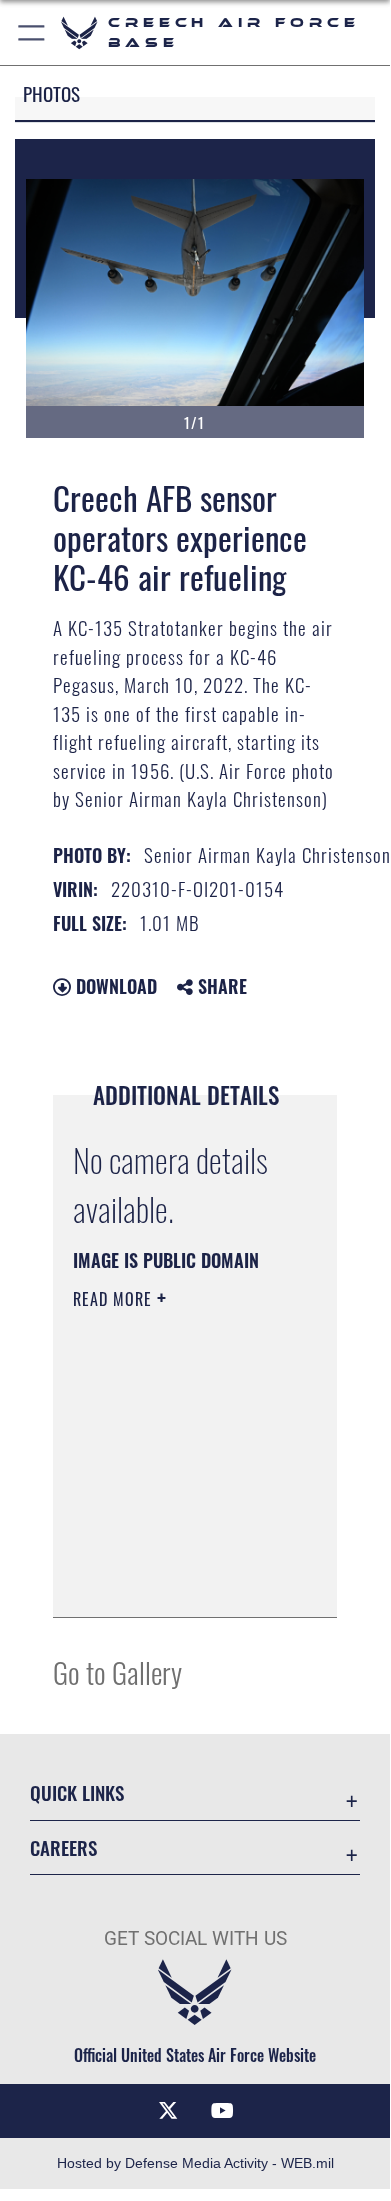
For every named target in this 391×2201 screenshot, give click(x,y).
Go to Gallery (117, 1671)
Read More (115, 1299)
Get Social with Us (195, 1938)
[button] (32, 32)
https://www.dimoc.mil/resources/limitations (214, 1538)
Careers (63, 1847)
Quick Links (77, 1792)
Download (114, 986)
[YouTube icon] (222, 2111)
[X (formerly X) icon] (168, 2111)
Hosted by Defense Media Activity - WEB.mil (195, 2163)
